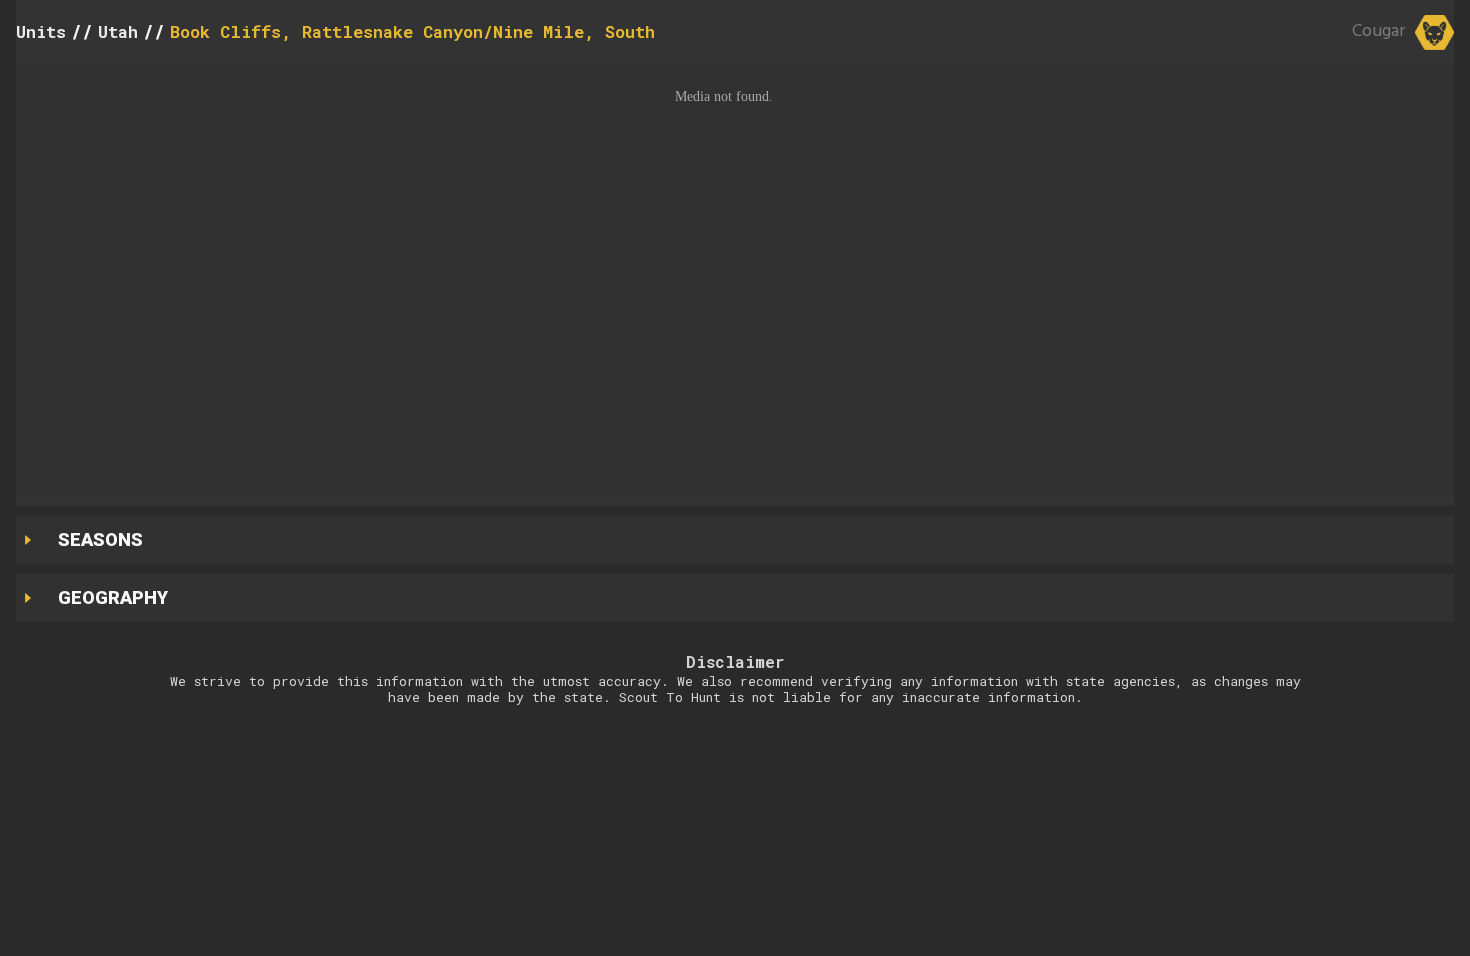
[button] (735, 280)
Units (41, 31)
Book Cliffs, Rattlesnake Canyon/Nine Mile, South (412, 31)
